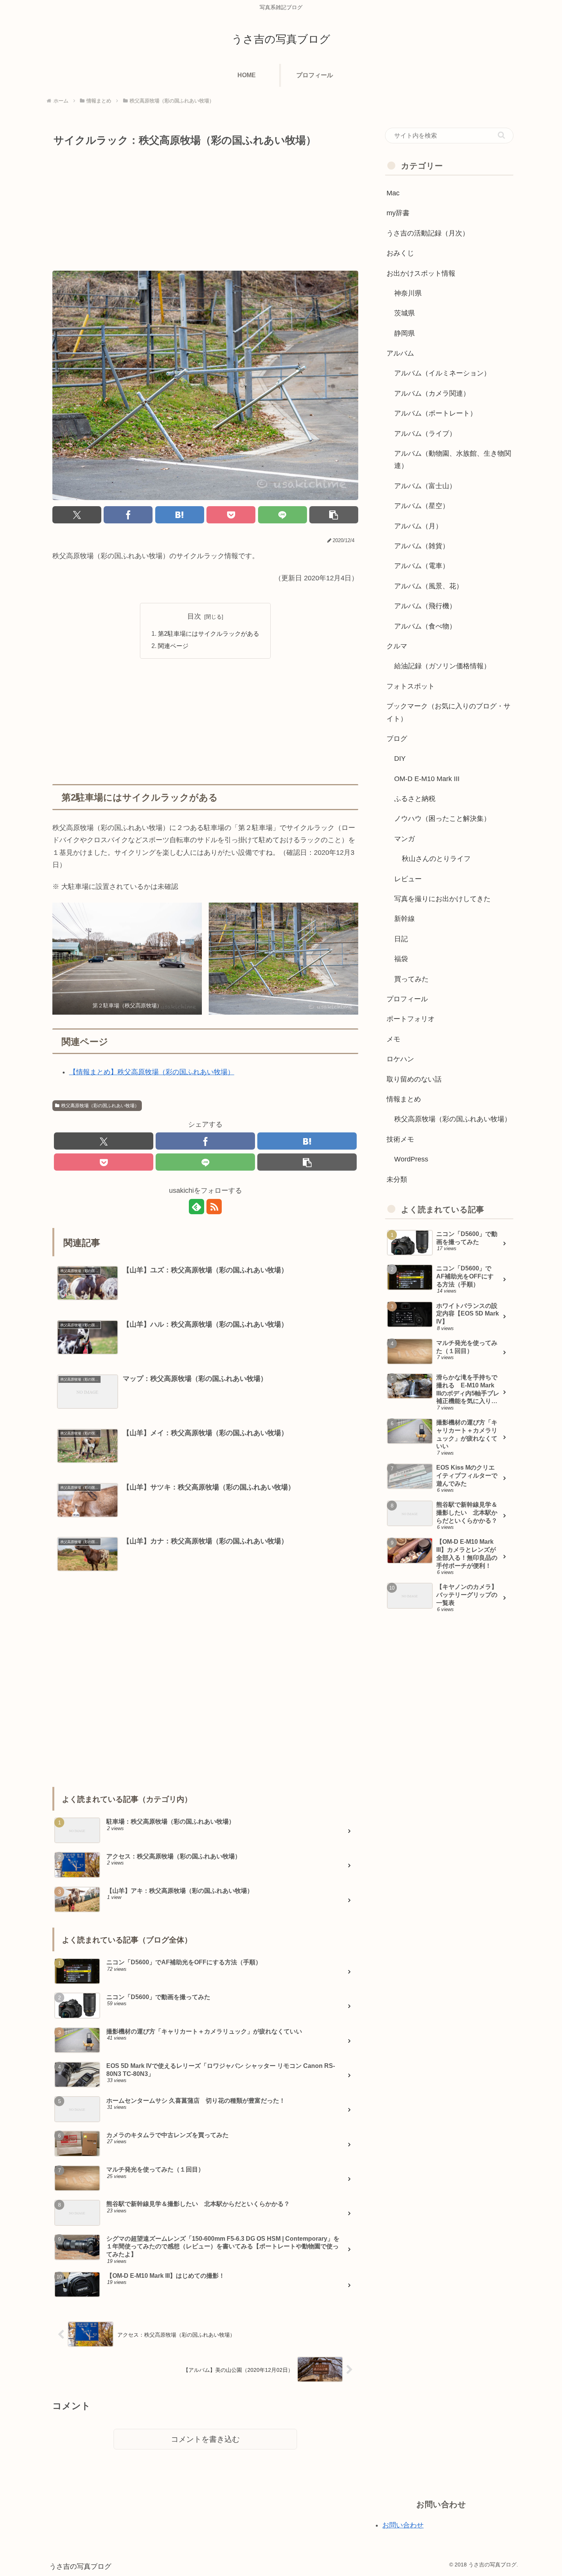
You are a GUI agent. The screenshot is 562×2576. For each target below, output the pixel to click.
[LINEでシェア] (283, 515)
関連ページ (173, 646)
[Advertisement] (205, 207)
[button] (334, 515)
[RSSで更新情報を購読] (214, 1207)
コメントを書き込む (205, 2439)
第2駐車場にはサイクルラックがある (209, 633)
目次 (194, 616)
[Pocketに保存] (231, 515)
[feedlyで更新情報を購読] (197, 1207)
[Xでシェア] (77, 515)
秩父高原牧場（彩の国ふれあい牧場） (100, 1106)
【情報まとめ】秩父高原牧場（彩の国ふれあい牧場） (152, 1072)
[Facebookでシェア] (128, 515)
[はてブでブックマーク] (180, 515)
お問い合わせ (403, 2525)
